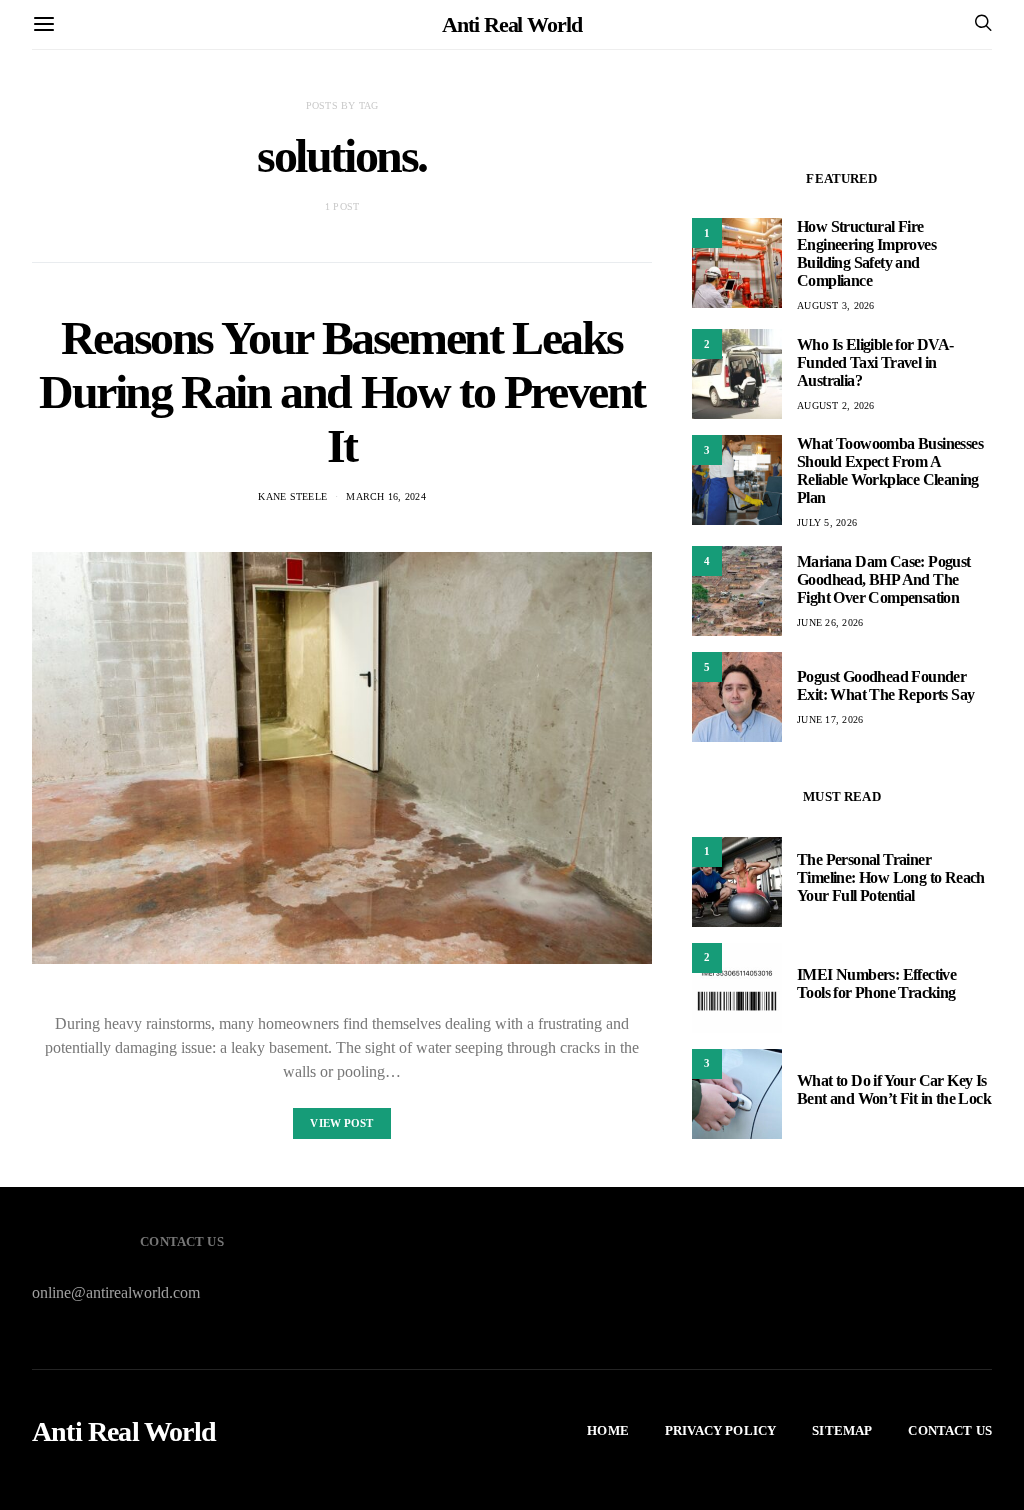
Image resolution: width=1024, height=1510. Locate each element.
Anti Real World (512, 24)
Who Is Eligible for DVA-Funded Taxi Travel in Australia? (875, 362)
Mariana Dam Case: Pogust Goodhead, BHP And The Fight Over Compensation (884, 579)
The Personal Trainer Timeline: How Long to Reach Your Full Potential (891, 877)
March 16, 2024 (386, 496)
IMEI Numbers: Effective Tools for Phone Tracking (876, 983)
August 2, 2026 (836, 405)
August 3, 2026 (836, 305)
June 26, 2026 (830, 622)
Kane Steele (292, 496)
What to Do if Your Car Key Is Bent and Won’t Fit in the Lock (894, 1089)
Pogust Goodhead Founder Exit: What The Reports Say (885, 685)
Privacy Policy (720, 1430)
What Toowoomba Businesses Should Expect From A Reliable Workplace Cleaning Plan (890, 470)
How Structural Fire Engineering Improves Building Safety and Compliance (866, 253)
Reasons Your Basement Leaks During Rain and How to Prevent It (342, 391)
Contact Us (950, 1430)
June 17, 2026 (830, 719)
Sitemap (842, 1430)
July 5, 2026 (827, 522)
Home (608, 1430)
